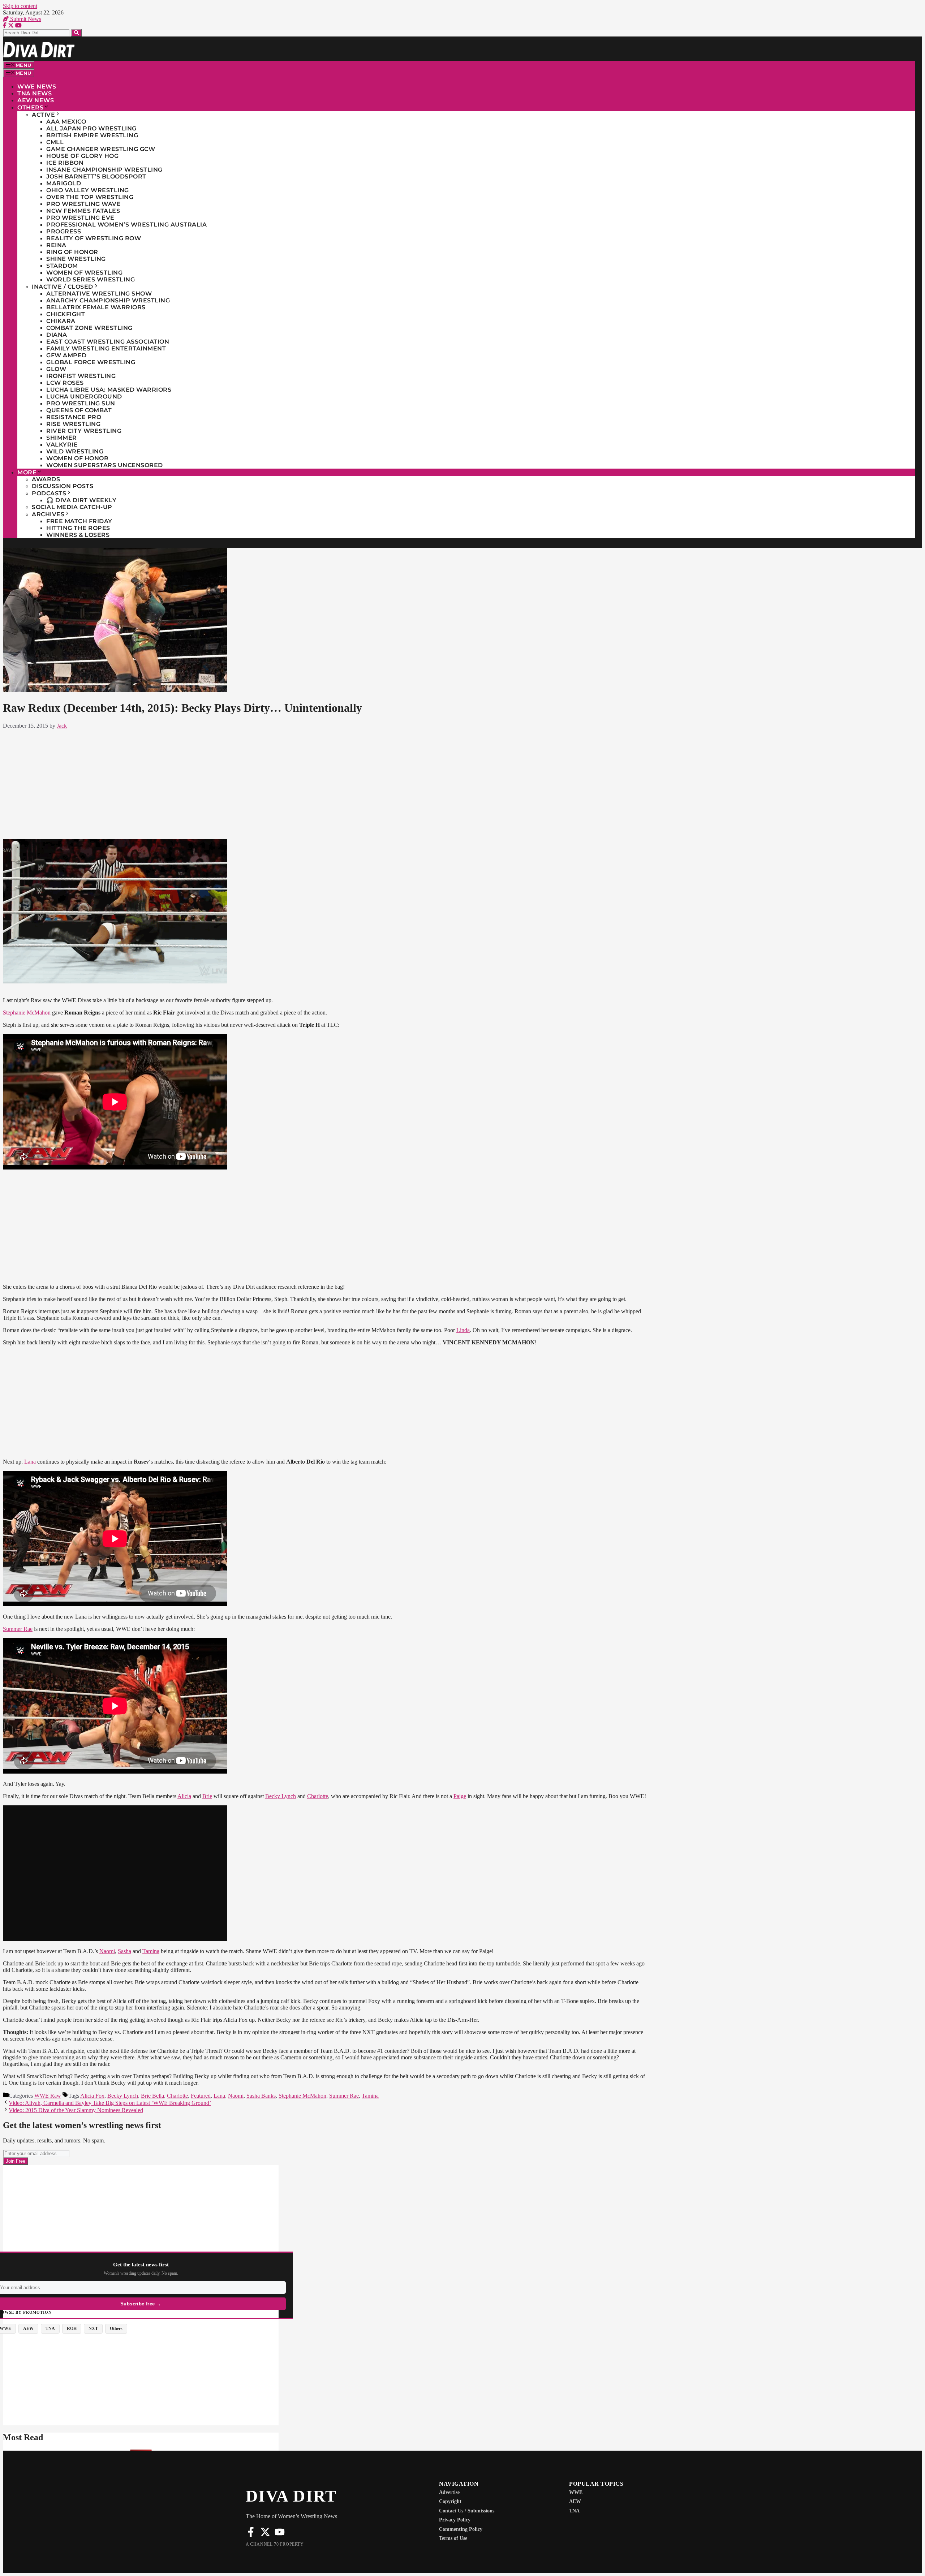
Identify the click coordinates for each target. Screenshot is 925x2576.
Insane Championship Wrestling (104, 170)
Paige (460, 1796)
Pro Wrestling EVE (80, 218)
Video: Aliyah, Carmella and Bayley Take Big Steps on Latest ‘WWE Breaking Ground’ (110, 2103)
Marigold (64, 183)
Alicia (184, 1796)
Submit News (25, 19)
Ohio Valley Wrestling (88, 190)
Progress (64, 231)
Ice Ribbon (65, 163)
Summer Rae (18, 1629)
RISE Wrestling (73, 424)
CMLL (55, 142)
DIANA (57, 335)
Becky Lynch (281, 1796)
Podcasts (49, 493)
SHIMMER (62, 438)
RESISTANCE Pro (74, 417)
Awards (46, 479)
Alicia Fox (92, 2096)
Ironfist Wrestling (81, 376)
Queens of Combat (79, 410)
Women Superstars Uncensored (105, 465)
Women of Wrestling (84, 273)
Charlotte (318, 1796)
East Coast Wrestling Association (108, 342)
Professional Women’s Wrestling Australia (126, 225)
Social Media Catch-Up (72, 507)
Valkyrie (62, 445)
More (27, 472)
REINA (56, 245)
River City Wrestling (84, 431)
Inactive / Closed (63, 287)
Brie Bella (152, 2096)
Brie (207, 1796)
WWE (576, 2492)
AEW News (36, 100)
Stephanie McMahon (27, 1013)
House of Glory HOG (82, 156)
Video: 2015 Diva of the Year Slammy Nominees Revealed (76, 2110)
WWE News (37, 87)
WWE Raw (48, 2096)
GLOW (56, 369)
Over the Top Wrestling (90, 197)
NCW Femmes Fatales (83, 211)
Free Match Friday (79, 521)
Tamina (151, 1951)
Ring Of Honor (72, 252)
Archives (48, 514)
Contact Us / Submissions (467, 2511)
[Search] (76, 33)
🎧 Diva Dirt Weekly (81, 500)
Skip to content (20, 6)
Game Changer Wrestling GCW (101, 149)
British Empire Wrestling (92, 135)
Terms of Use (453, 2538)
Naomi (107, 1951)
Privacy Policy (455, 2520)
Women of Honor (77, 458)
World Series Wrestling (91, 279)
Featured (201, 2096)
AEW (575, 2501)
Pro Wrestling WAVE (83, 204)
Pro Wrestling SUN (81, 403)
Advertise (449, 2492)
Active (43, 115)
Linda (463, 1330)
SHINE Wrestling (76, 259)
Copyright (450, 2501)
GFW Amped (66, 355)
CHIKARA (61, 321)
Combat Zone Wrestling (89, 328)
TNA (574, 2511)
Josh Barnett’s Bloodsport (96, 176)
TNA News (35, 93)
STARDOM (62, 266)
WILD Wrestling (75, 451)
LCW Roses (65, 383)
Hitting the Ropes (78, 528)
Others (30, 107)
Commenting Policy (461, 2529)
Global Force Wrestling (91, 362)
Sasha (124, 1951)
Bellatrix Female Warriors (96, 307)
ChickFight (66, 314)
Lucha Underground (84, 397)
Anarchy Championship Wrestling (108, 300)
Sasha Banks (261, 2096)
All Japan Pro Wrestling (91, 128)
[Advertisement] (324, 783)
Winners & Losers (78, 535)
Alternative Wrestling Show (99, 294)
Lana (30, 1462)
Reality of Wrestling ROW (94, 238)
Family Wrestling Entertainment (106, 348)
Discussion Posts (63, 486)
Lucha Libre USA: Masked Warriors (109, 390)
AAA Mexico (66, 122)
